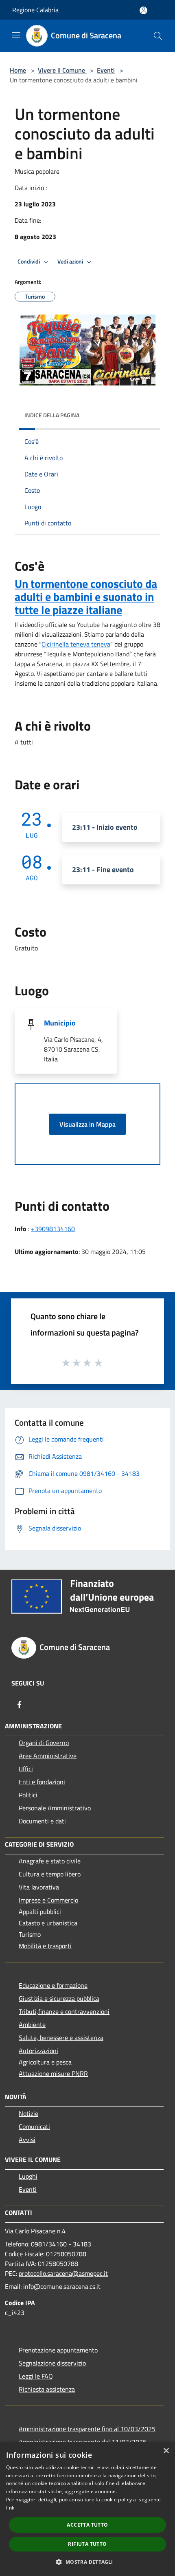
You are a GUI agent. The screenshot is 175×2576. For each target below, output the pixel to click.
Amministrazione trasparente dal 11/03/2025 (83, 2442)
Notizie (28, 2113)
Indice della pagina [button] (52, 415)
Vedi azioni (71, 261)
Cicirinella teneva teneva (76, 644)
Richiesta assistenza (47, 2389)
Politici (28, 1795)
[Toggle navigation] (16, 35)
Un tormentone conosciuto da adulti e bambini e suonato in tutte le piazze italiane (86, 597)
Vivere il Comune (62, 70)
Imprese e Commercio (48, 1900)
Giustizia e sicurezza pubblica (59, 1998)
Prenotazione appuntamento (58, 2350)
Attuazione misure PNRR (53, 2073)
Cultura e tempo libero (50, 1874)
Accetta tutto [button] (87, 2525)
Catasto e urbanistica (48, 1923)
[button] (87, 2562)
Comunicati (34, 2126)
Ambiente (32, 2024)
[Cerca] (158, 36)
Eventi (106, 70)
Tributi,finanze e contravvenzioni (64, 2011)
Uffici (26, 1769)
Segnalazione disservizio (52, 2363)
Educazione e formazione (53, 1985)
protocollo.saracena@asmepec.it (63, 2273)
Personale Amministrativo (55, 1808)
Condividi (29, 261)
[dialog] (87, 2509)
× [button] (166, 2451)
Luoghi (28, 2176)
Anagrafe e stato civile (50, 1861)
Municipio (60, 1023)
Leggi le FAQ (36, 2376)
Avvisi (27, 2140)
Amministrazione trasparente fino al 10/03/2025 (87, 2429)
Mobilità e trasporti (45, 1946)
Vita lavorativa (39, 1887)
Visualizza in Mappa (87, 1124)
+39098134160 (53, 1229)
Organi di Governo (44, 1743)
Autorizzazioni (38, 2051)
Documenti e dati (42, 1821)
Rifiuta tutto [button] (87, 2544)
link (10, 2508)
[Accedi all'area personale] (143, 10)
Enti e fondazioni (42, 1782)
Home (18, 70)
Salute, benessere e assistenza (61, 2038)
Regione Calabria (35, 10)
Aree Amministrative (48, 1756)
